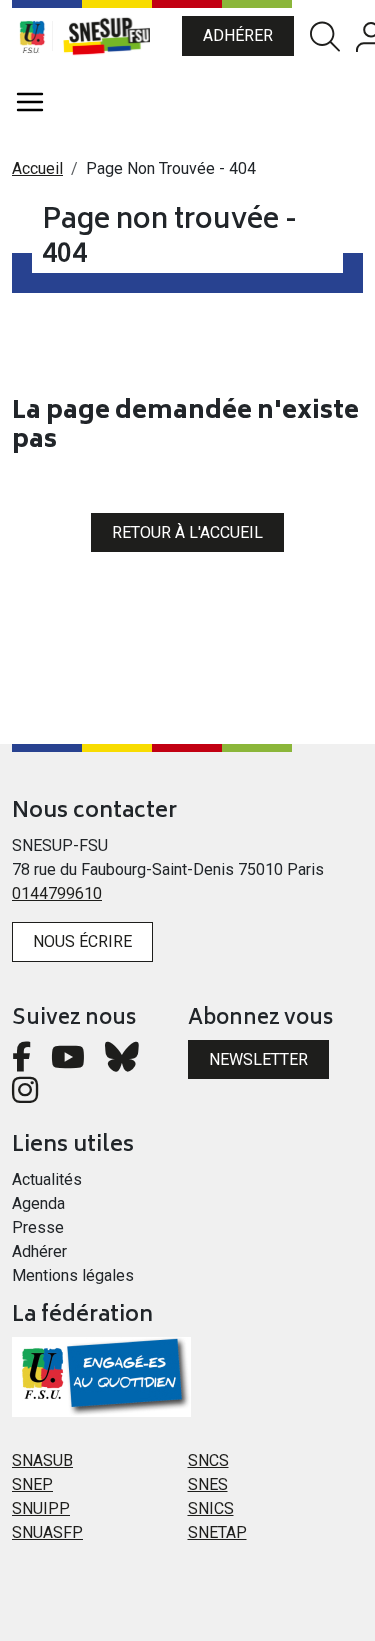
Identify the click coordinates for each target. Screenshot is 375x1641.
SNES (208, 1484)
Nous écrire (82, 941)
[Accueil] (117, 36)
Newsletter (258, 1059)
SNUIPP (41, 1508)
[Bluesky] (122, 1062)
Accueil (37, 168)
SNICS (211, 1508)
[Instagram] (25, 1095)
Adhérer (238, 35)
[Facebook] (21, 1062)
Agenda (38, 1203)
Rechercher (325, 36)
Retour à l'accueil (187, 532)
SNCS (208, 1460)
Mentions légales (73, 1275)
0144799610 (57, 893)
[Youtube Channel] (68, 1062)
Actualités (47, 1179)
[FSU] (32, 36)
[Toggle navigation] (30, 102)
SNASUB (42, 1460)
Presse (38, 1227)
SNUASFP (47, 1532)
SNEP (32, 1484)
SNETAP (217, 1532)
